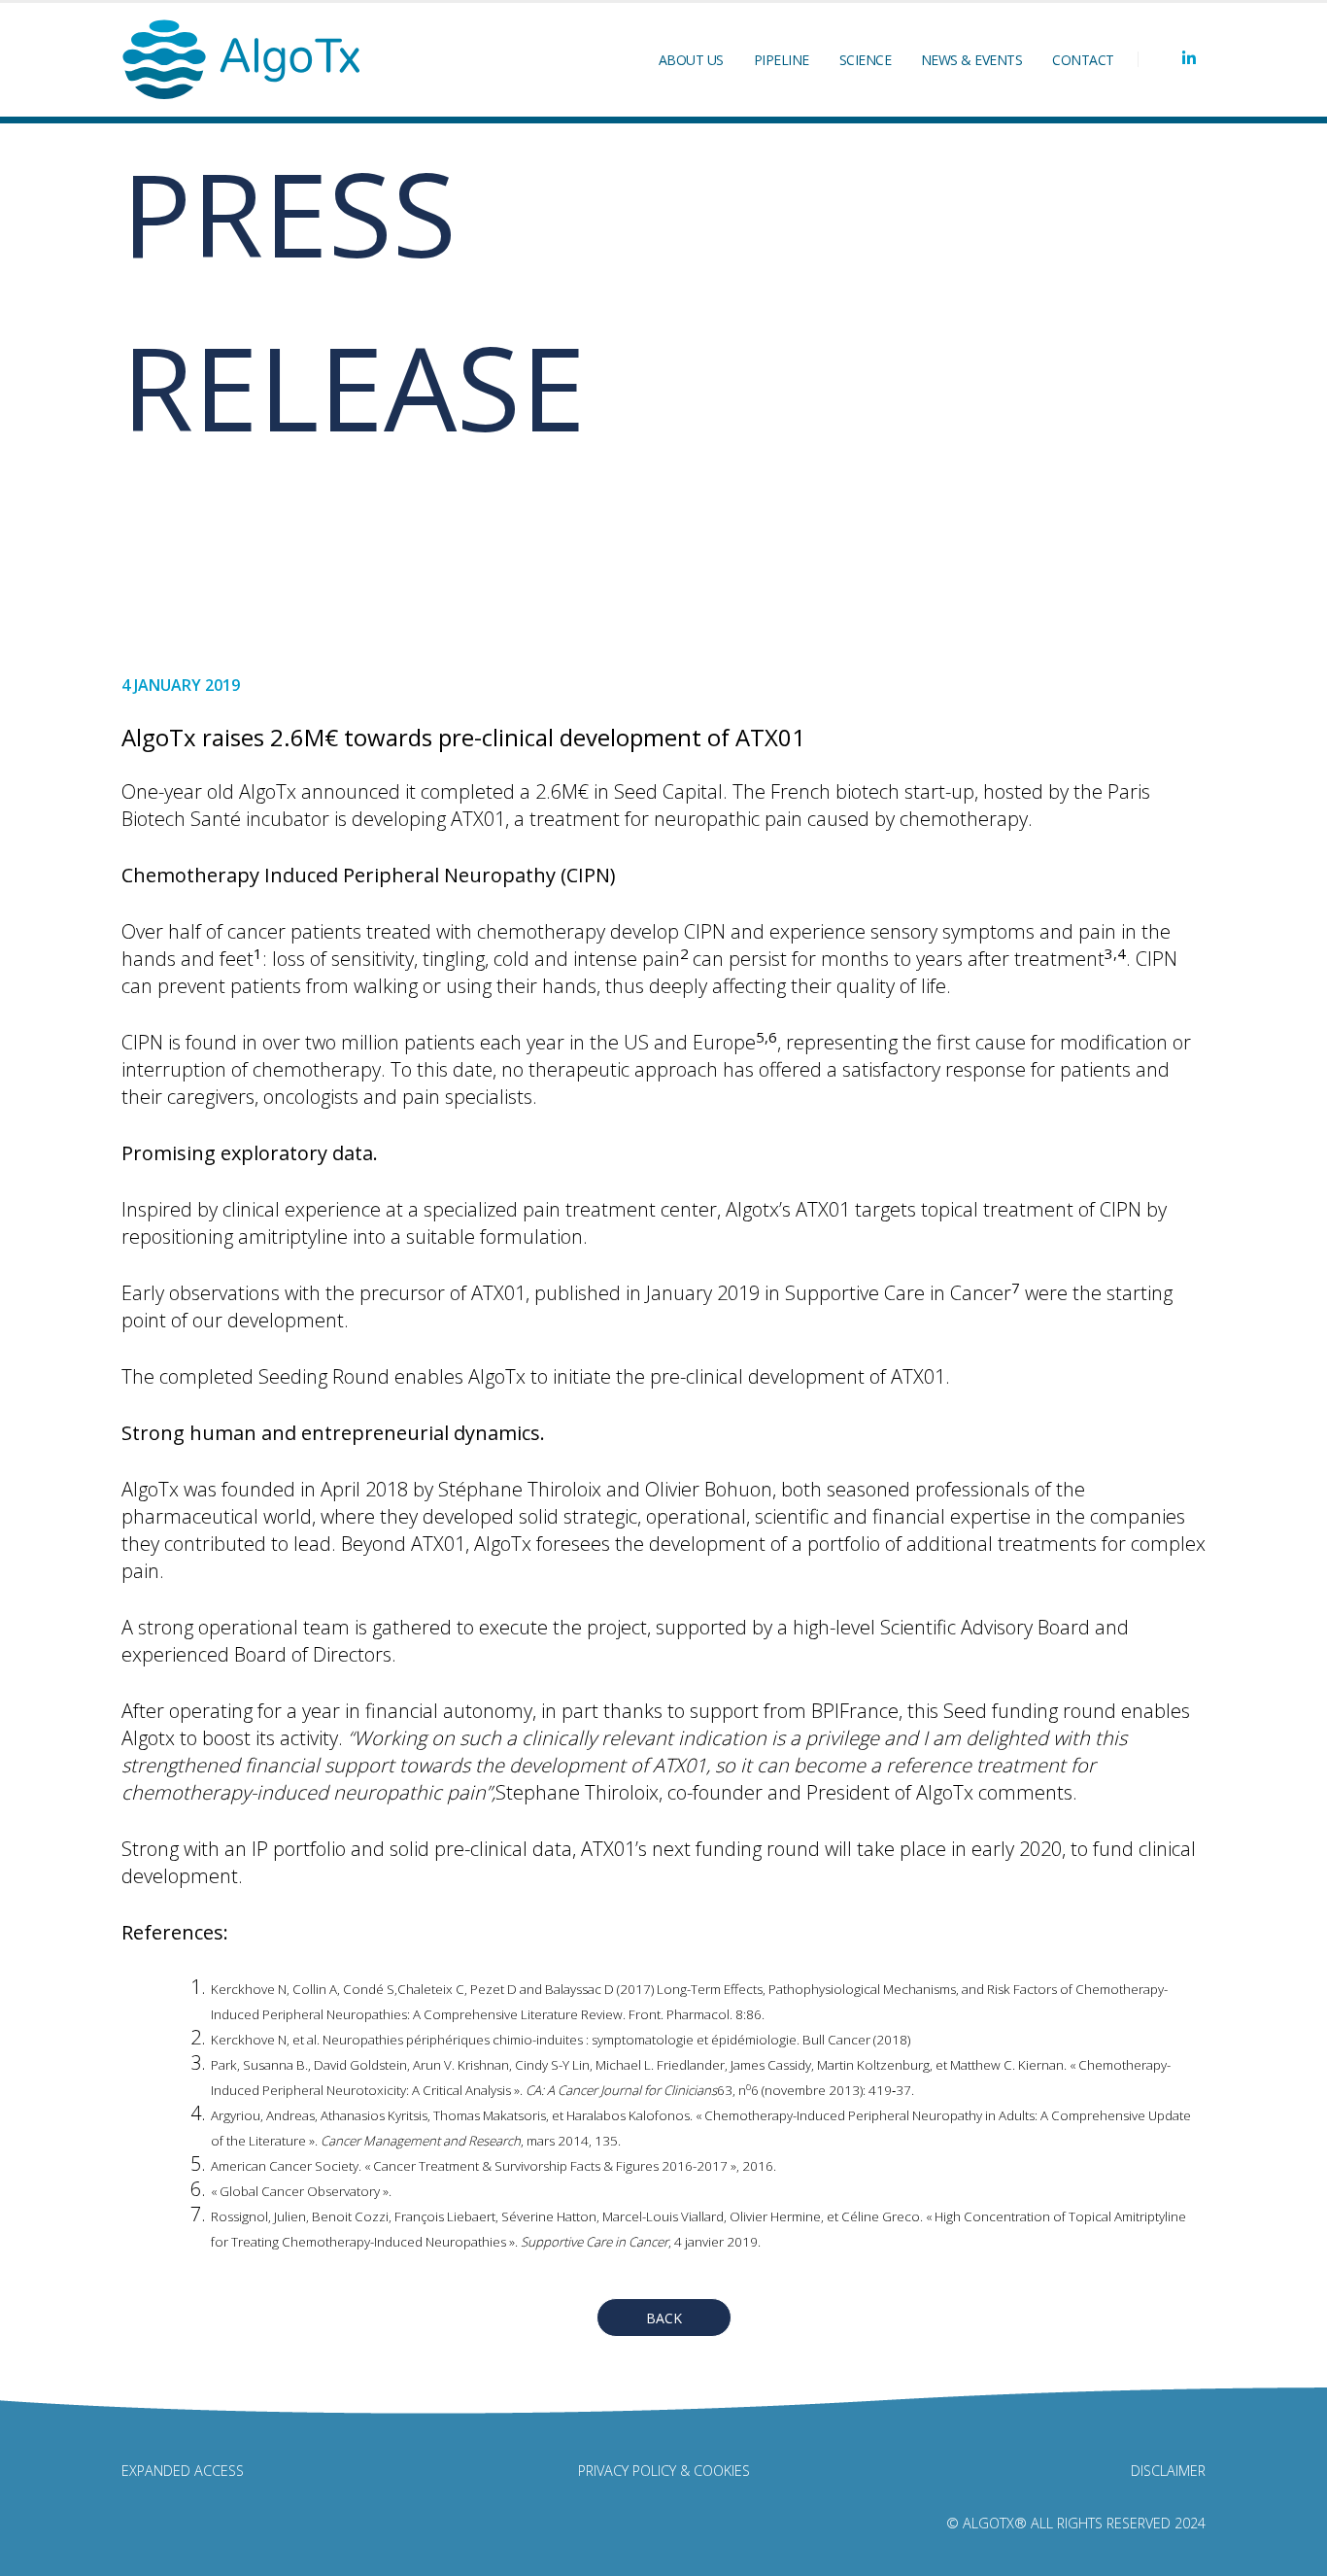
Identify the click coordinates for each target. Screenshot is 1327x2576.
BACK (664, 2318)
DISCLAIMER (1168, 2471)
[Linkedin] (1189, 59)
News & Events (972, 60)
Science (866, 60)
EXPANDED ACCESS (183, 2471)
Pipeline (782, 60)
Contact (1083, 60)
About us (691, 60)
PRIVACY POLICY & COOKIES (664, 2471)
